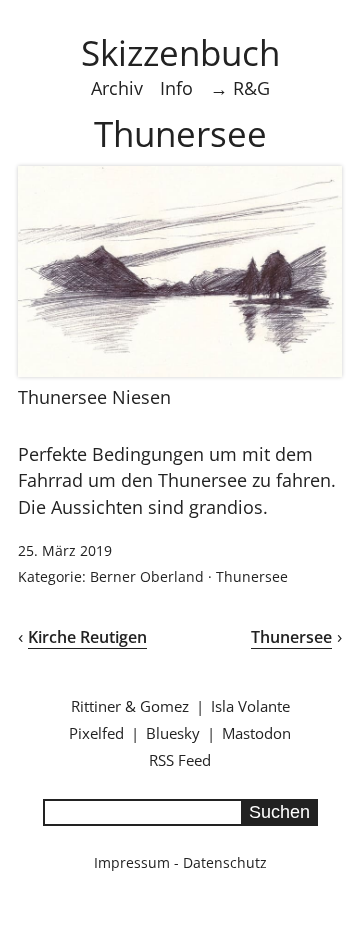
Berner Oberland (147, 576)
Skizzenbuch (180, 52)
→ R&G (240, 88)
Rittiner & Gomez (130, 706)
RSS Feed (180, 760)
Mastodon (256, 733)
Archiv (117, 88)
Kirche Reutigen (87, 637)
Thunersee (252, 576)
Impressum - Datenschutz (180, 862)
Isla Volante (250, 706)
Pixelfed (96, 733)
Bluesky (173, 733)
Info (176, 88)
